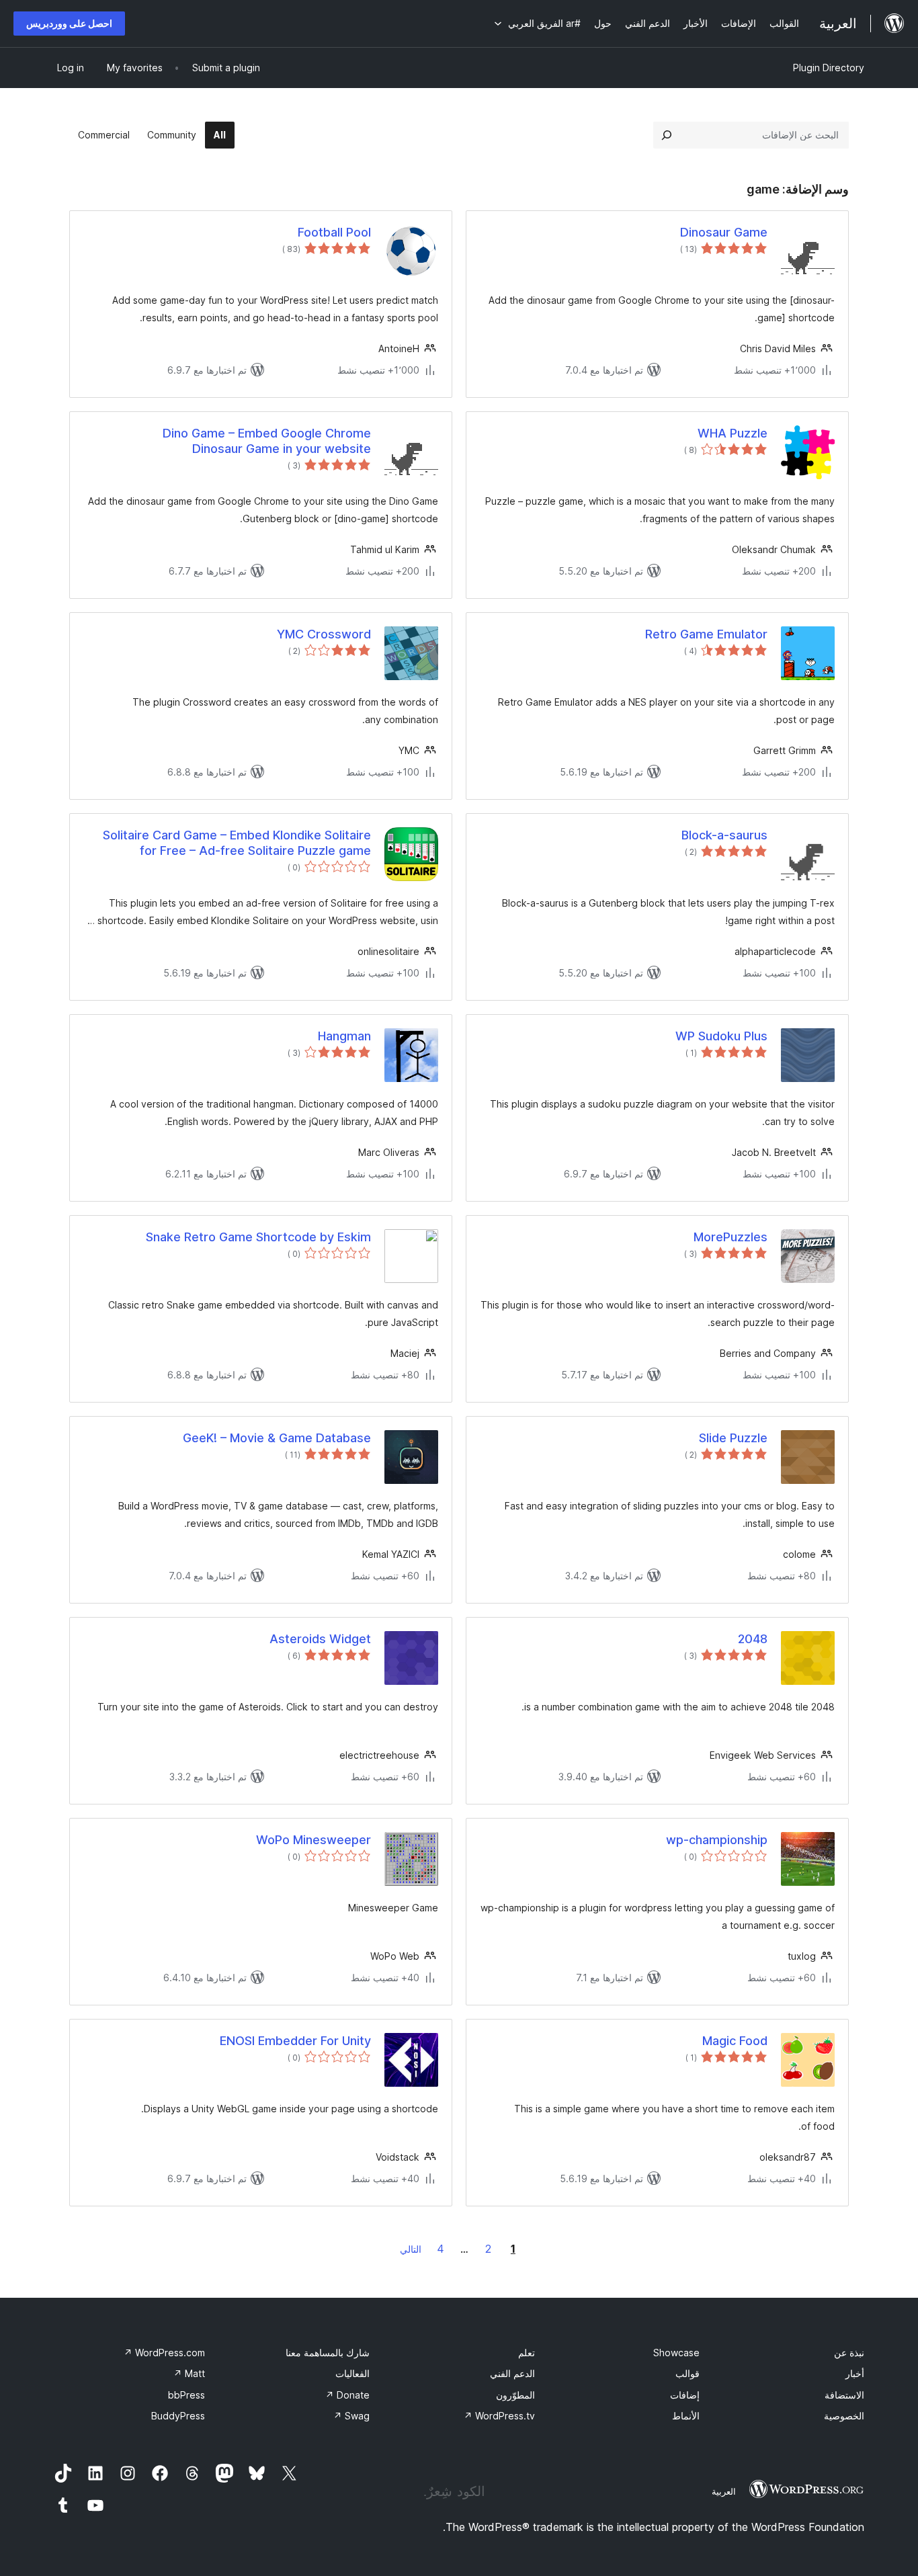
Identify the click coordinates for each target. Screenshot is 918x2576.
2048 (753, 1639)
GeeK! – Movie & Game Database (277, 1438)
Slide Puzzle (733, 1438)
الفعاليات (352, 2373)
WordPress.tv (499, 2416)
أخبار (855, 2373)
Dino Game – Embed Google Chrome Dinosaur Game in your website (267, 441)
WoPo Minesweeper (314, 1840)
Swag (351, 2416)
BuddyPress (178, 2416)
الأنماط (686, 2416)
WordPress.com (164, 2353)
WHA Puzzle (733, 433)
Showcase (676, 2353)
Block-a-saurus (724, 835)
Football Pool (334, 232)
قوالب (687, 2373)
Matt (189, 2373)
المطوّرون (515, 2395)
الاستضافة (844, 2395)
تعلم (527, 2353)
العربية (724, 2491)
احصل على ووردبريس (69, 23)
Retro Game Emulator (706, 634)
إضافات (685, 2395)
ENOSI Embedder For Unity (295, 2041)
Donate (347, 2395)
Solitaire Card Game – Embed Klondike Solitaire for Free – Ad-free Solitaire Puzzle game (237, 843)
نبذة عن (849, 2353)
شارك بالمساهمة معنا (328, 2353)
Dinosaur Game (724, 232)
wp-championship (717, 1840)
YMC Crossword (324, 634)
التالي (411, 2249)
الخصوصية (844, 2416)
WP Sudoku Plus (721, 1036)
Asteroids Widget (320, 1639)
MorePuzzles (731, 1237)
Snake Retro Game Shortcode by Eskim (258, 1237)
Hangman (344, 1036)
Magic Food (735, 2041)
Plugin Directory (829, 68)
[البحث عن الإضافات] (667, 135)
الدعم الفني (512, 2373)
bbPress (186, 2395)
